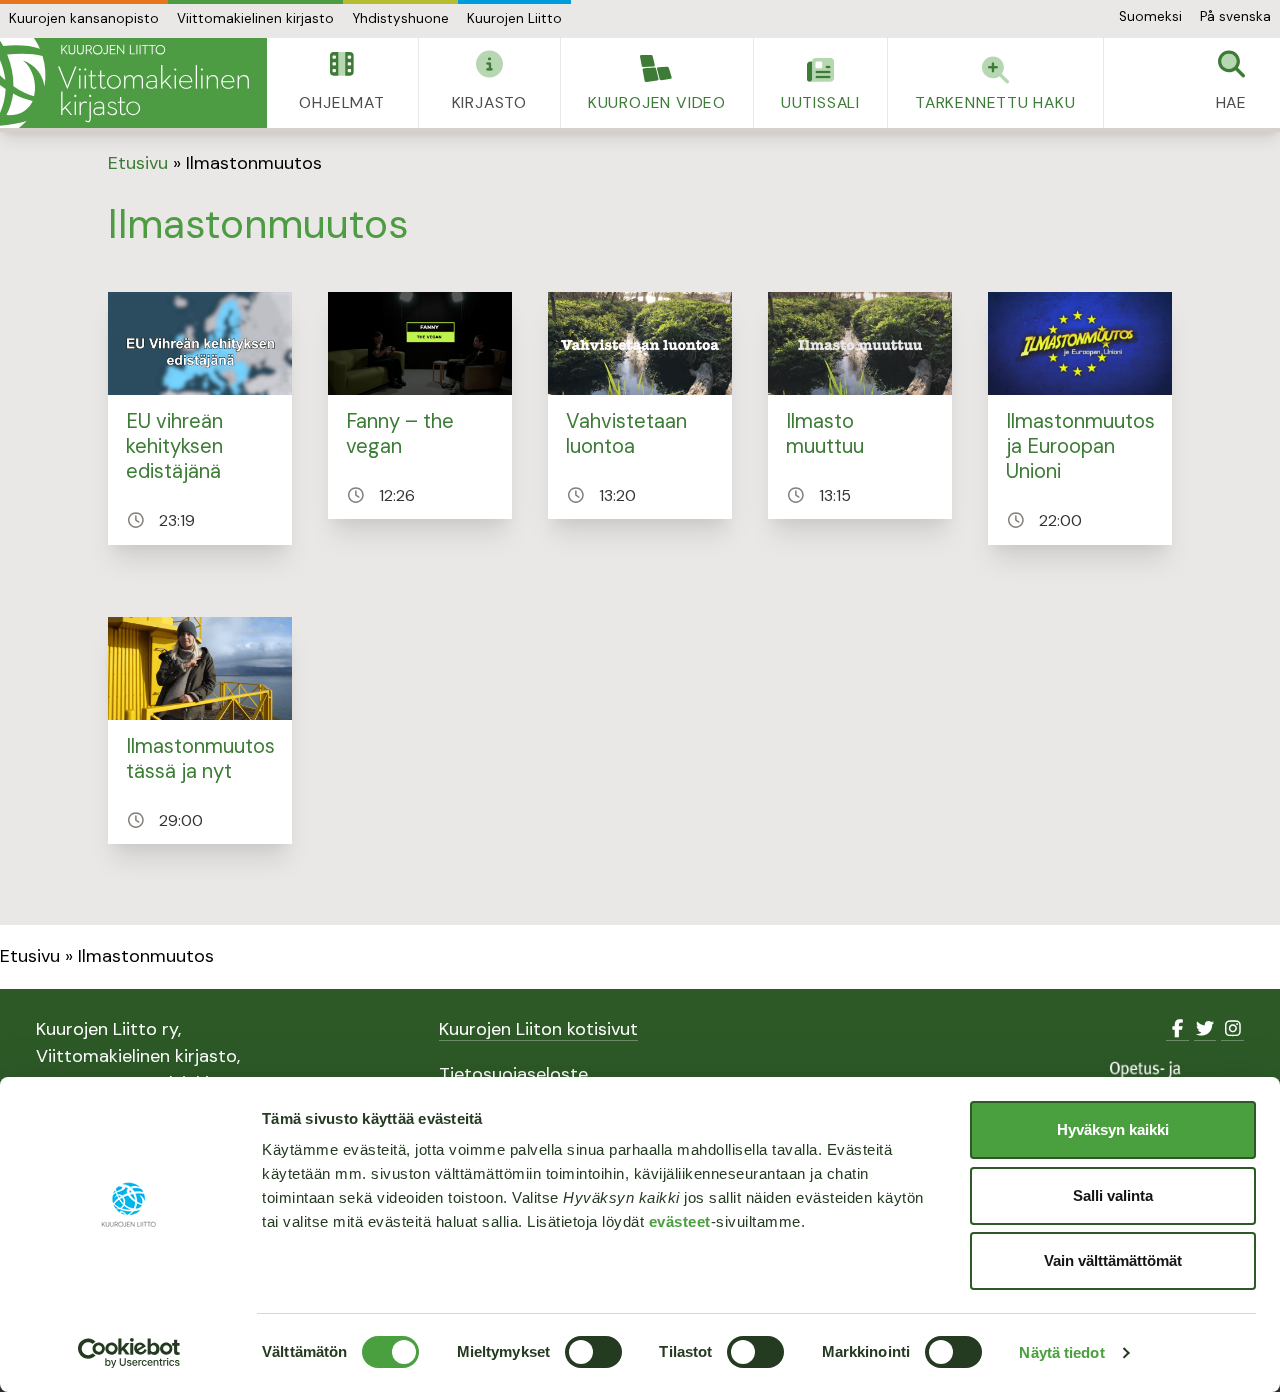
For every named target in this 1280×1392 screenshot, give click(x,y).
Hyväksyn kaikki (1113, 1129)
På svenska (1235, 16)
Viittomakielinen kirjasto (255, 18)
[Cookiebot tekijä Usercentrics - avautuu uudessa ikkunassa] (129, 1353)
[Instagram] (1232, 1029)
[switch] (593, 1352)
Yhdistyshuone (400, 18)
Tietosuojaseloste (513, 1074)
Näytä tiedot (1061, 1352)
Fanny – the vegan (400, 433)
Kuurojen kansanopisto (84, 18)
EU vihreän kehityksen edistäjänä (174, 446)
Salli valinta (1113, 1195)
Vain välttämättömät (1113, 1260)
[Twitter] (1205, 1029)
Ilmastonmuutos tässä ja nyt (200, 758)
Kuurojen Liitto (514, 18)
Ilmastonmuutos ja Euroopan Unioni (1080, 446)
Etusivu (138, 163)
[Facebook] (1177, 1029)
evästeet (680, 1221)
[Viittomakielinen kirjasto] (133, 83)
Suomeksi (1150, 16)
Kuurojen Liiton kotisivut (538, 1029)
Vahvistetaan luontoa (626, 433)
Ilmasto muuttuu (825, 433)
